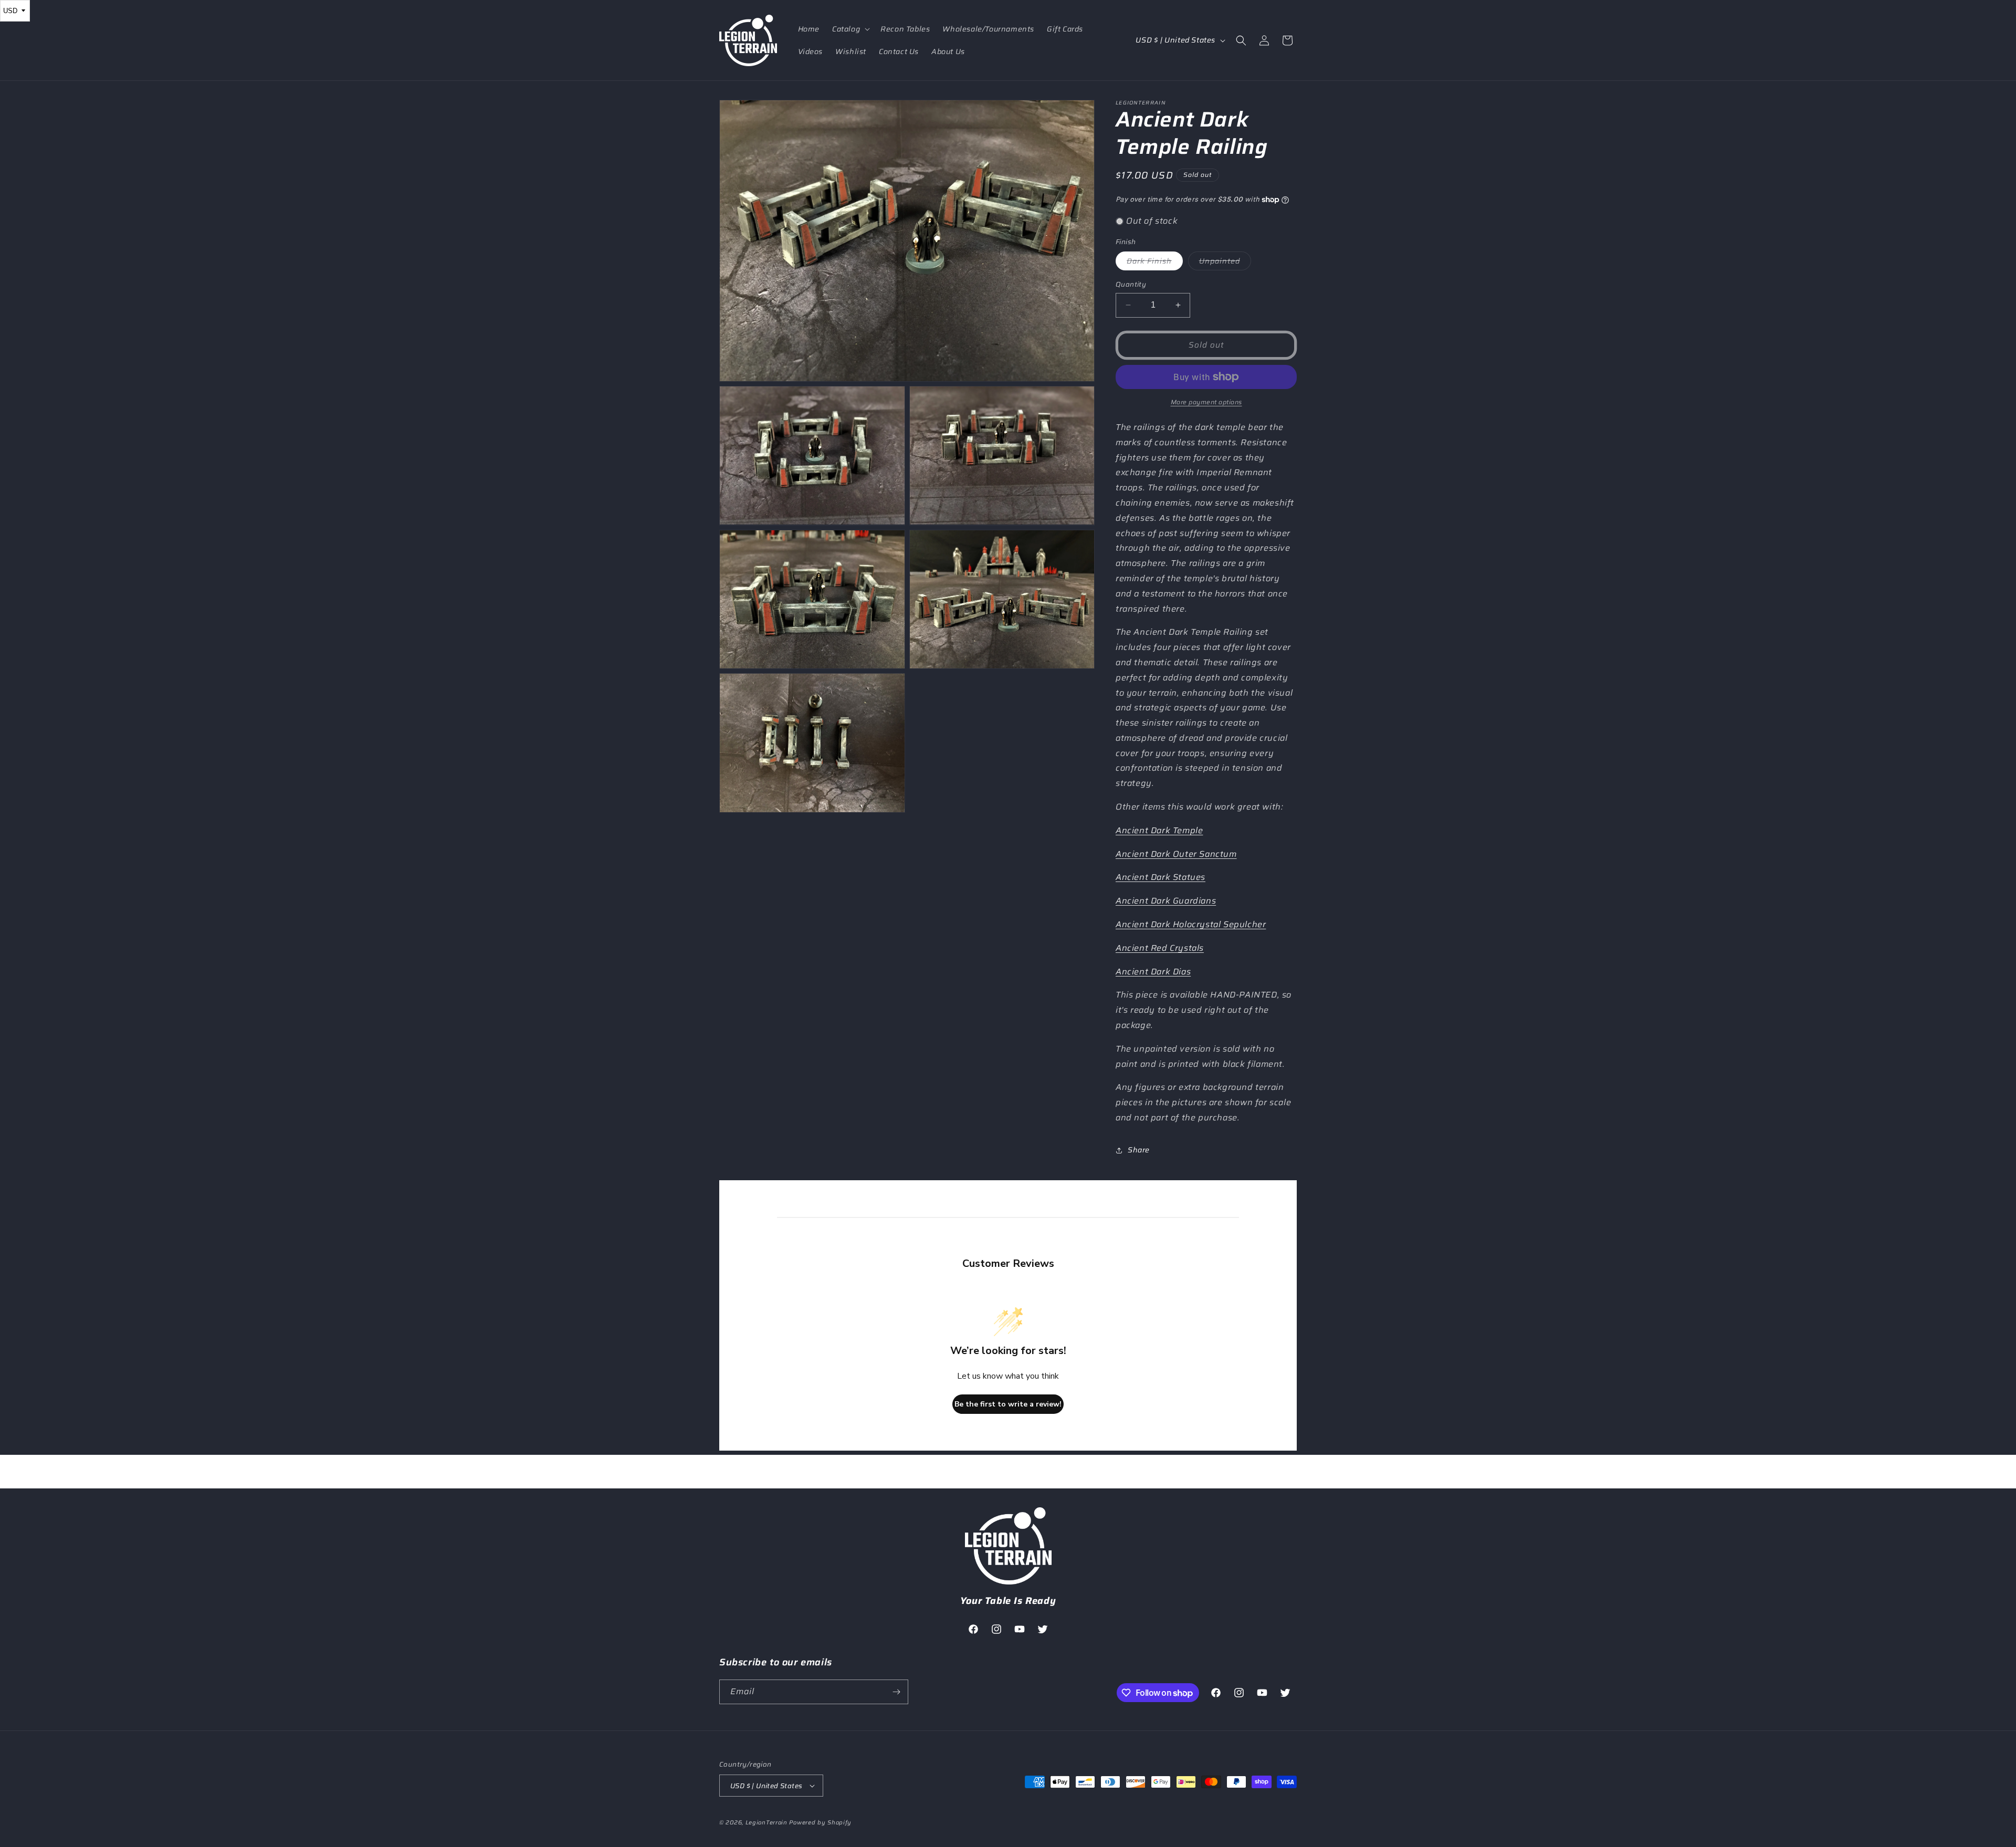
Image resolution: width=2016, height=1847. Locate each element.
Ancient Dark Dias (1153, 972)
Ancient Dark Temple (1159, 830)
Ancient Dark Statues (1161, 877)
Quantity (1131, 285)
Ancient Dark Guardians (1166, 901)
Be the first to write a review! (1008, 1404)
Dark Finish (1155, 263)
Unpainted (1225, 263)
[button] (850, 29)
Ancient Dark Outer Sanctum (1176, 854)
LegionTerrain (766, 1823)
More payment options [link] (1206, 402)
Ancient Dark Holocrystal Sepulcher (1191, 924)
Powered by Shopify (820, 1823)
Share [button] (1139, 1150)
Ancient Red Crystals (1160, 948)
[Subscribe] (896, 1692)
